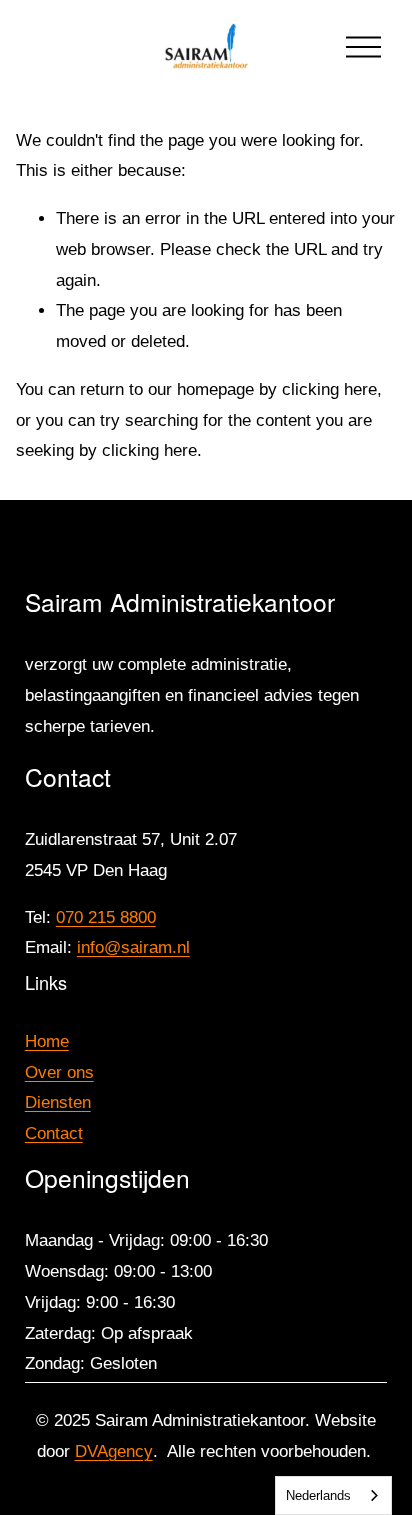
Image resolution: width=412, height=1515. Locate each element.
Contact (54, 1133)
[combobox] (333, 1495)
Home (47, 1041)
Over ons (59, 1072)
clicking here (329, 389)
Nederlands (318, 1495)
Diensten (58, 1102)
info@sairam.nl (133, 947)
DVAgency (114, 1451)
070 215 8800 (106, 917)
